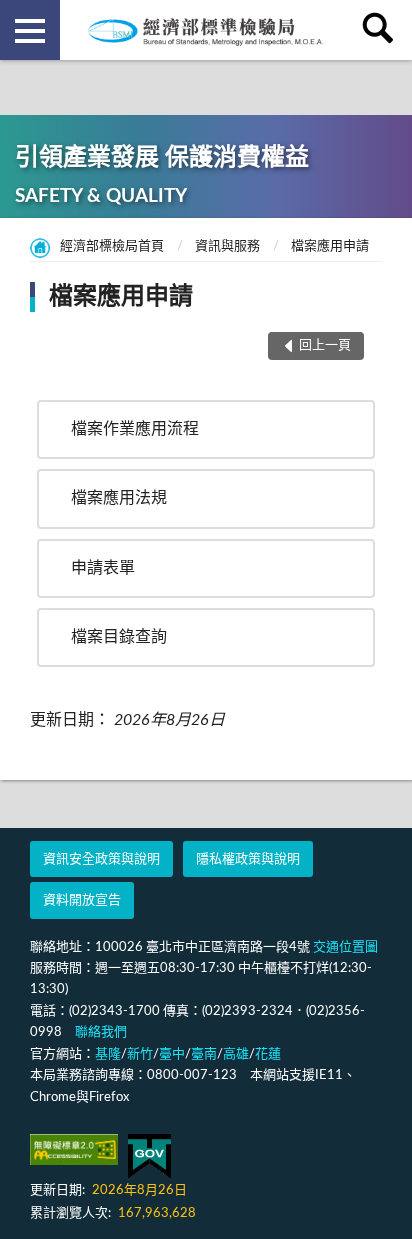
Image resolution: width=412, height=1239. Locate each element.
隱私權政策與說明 (248, 859)
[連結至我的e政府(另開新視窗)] (149, 1156)
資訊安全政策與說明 (101, 859)
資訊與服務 (227, 246)
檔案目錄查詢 (119, 637)
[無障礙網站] (74, 1149)
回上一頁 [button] (325, 345)
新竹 (140, 1054)
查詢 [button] (382, 30)
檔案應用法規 (119, 498)
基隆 (108, 1054)
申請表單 (103, 568)
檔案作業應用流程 (135, 429)
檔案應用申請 (330, 246)
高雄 (236, 1054)
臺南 (204, 1054)
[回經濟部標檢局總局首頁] (206, 30)
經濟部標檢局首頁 (112, 246)
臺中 (172, 1054)
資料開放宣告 (82, 900)
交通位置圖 (345, 947)
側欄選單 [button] (30, 30)
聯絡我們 (101, 1032)
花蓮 (268, 1054)
